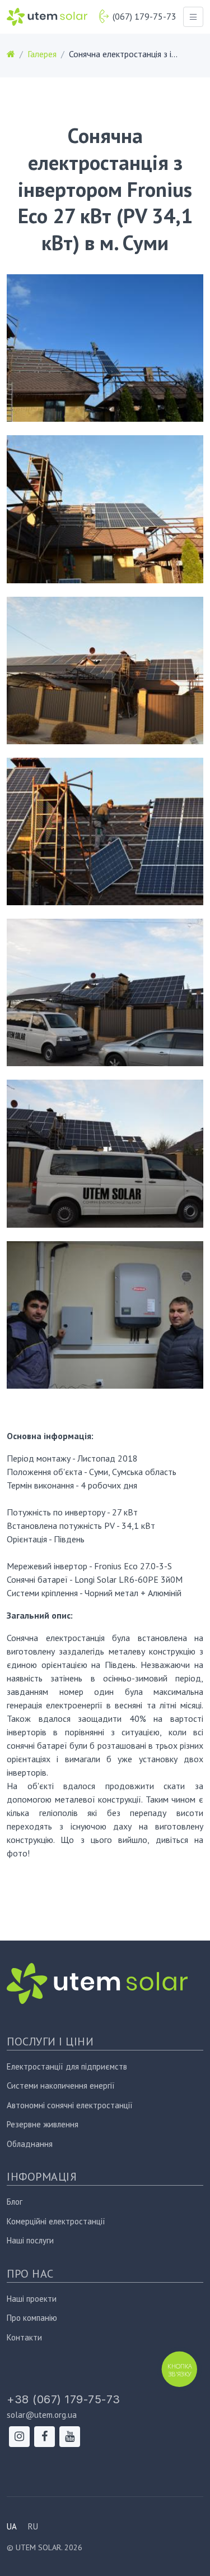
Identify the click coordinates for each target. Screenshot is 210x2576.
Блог (15, 2202)
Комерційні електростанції (56, 2221)
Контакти (24, 2337)
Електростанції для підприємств (67, 2066)
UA (12, 2526)
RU (33, 2526)
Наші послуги (30, 2240)
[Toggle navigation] (193, 17)
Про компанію (32, 2318)
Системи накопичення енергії (61, 2086)
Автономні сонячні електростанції (70, 2105)
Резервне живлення (43, 2124)
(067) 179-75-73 (144, 16)
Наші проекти (32, 2299)
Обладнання (30, 2144)
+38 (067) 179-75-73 (64, 2399)
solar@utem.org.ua (42, 2415)
